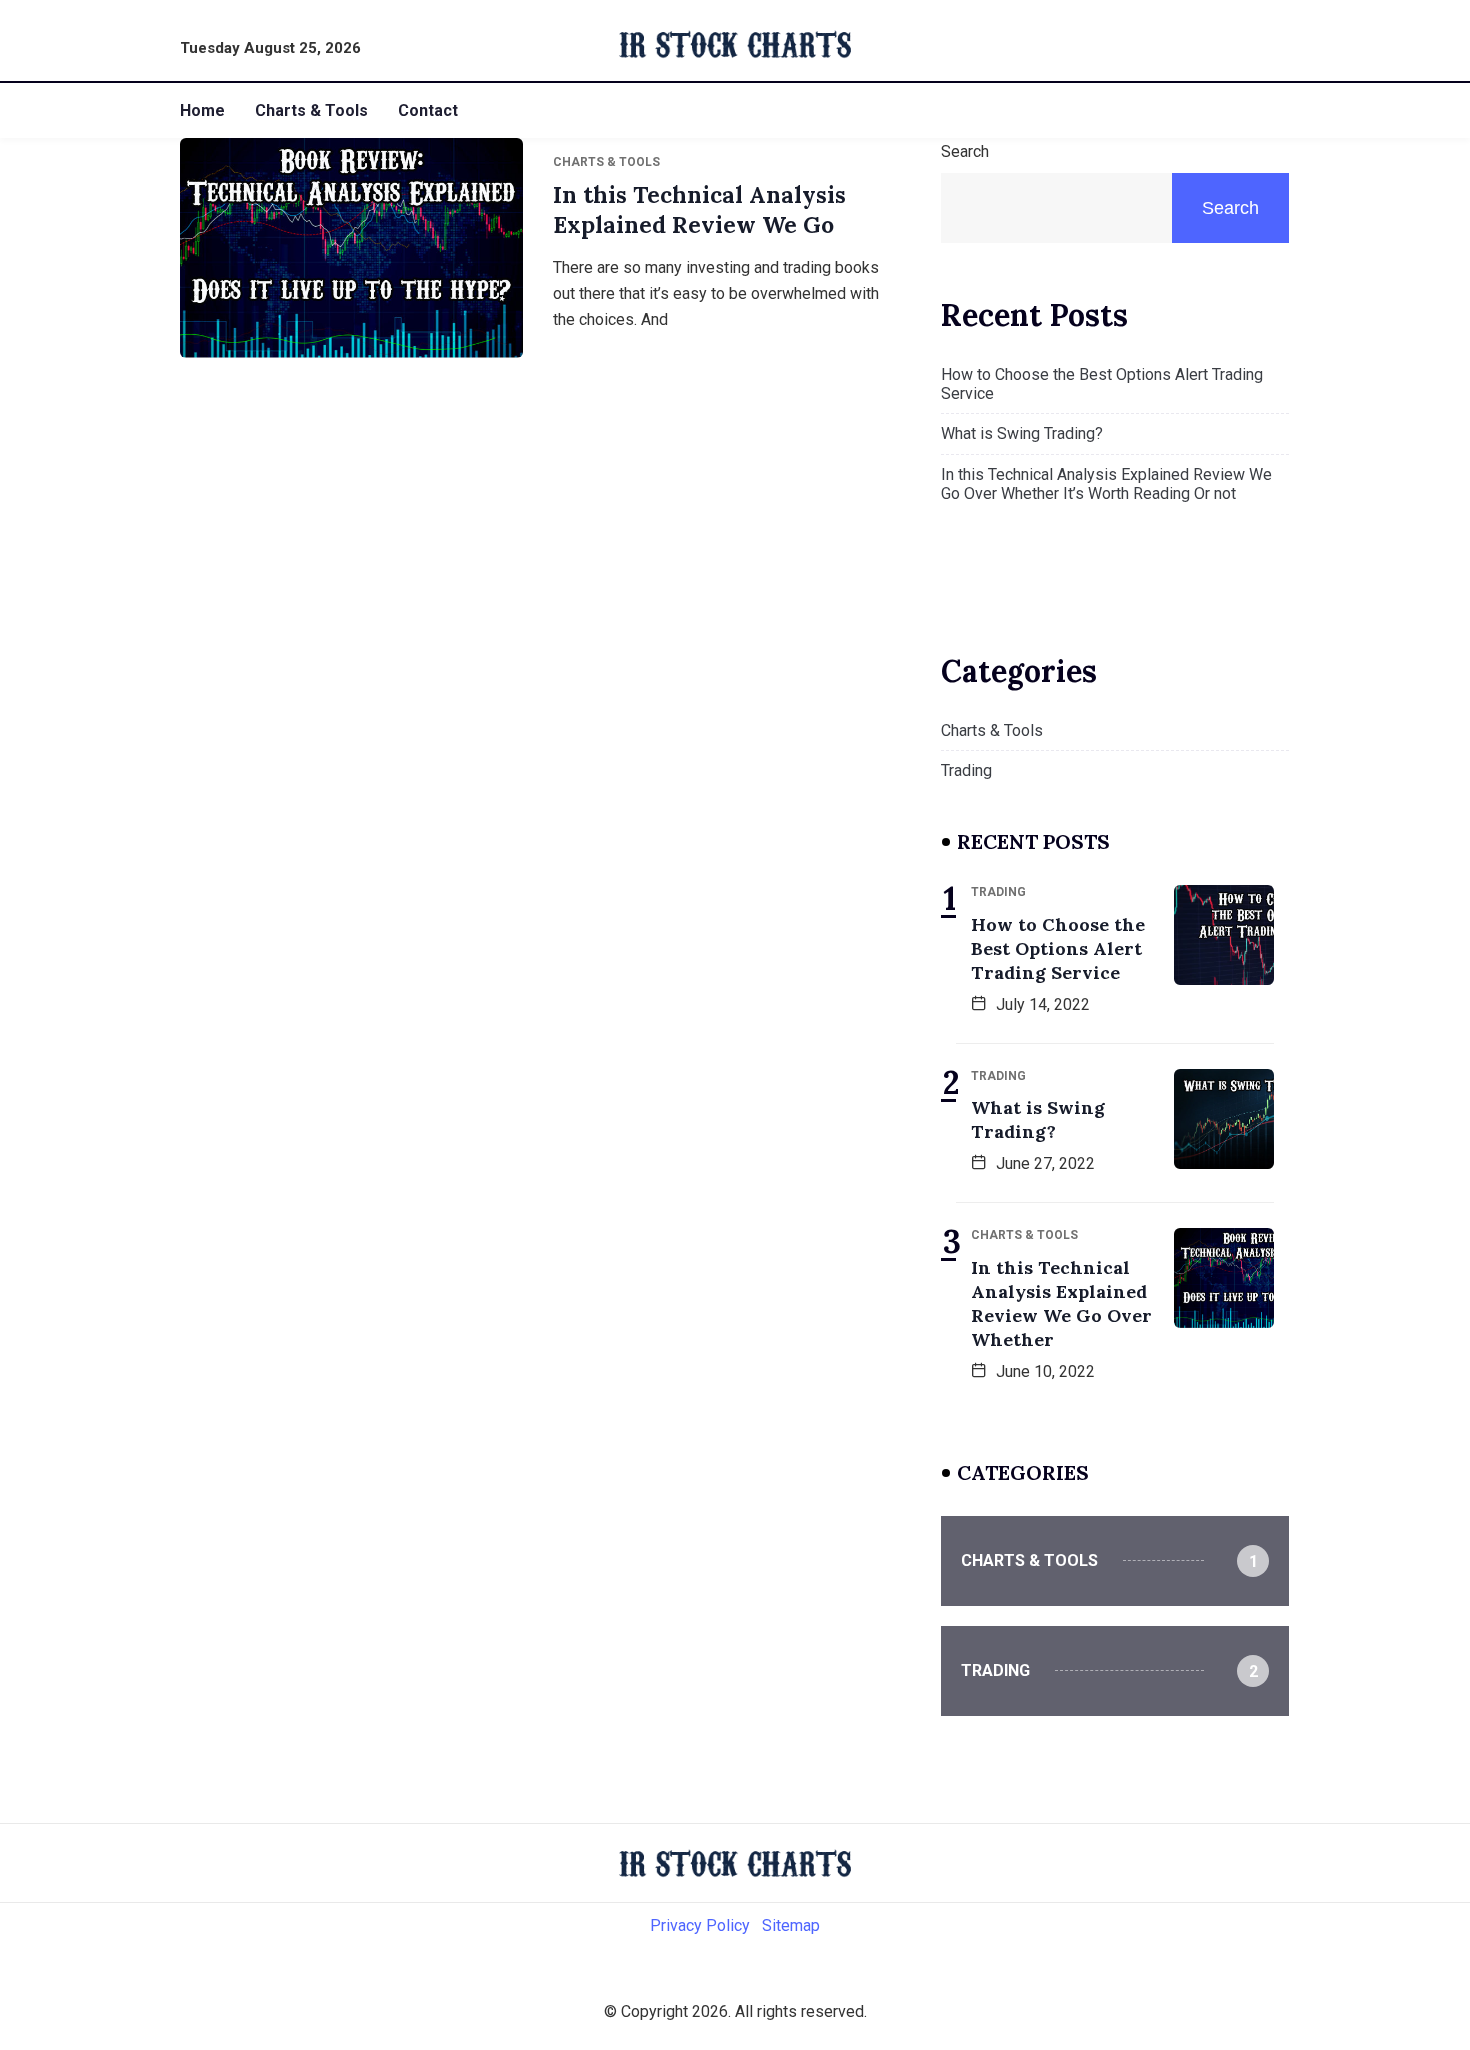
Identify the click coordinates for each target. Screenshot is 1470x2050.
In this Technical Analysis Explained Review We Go (699, 209)
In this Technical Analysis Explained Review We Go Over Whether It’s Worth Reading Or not (1106, 484)
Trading (966, 770)
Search (965, 151)
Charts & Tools (311, 110)
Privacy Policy (700, 1925)
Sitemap (791, 1925)
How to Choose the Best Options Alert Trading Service (1102, 384)
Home (202, 110)
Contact (428, 110)
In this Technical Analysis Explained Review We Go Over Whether (1061, 1303)
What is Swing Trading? (1022, 433)
